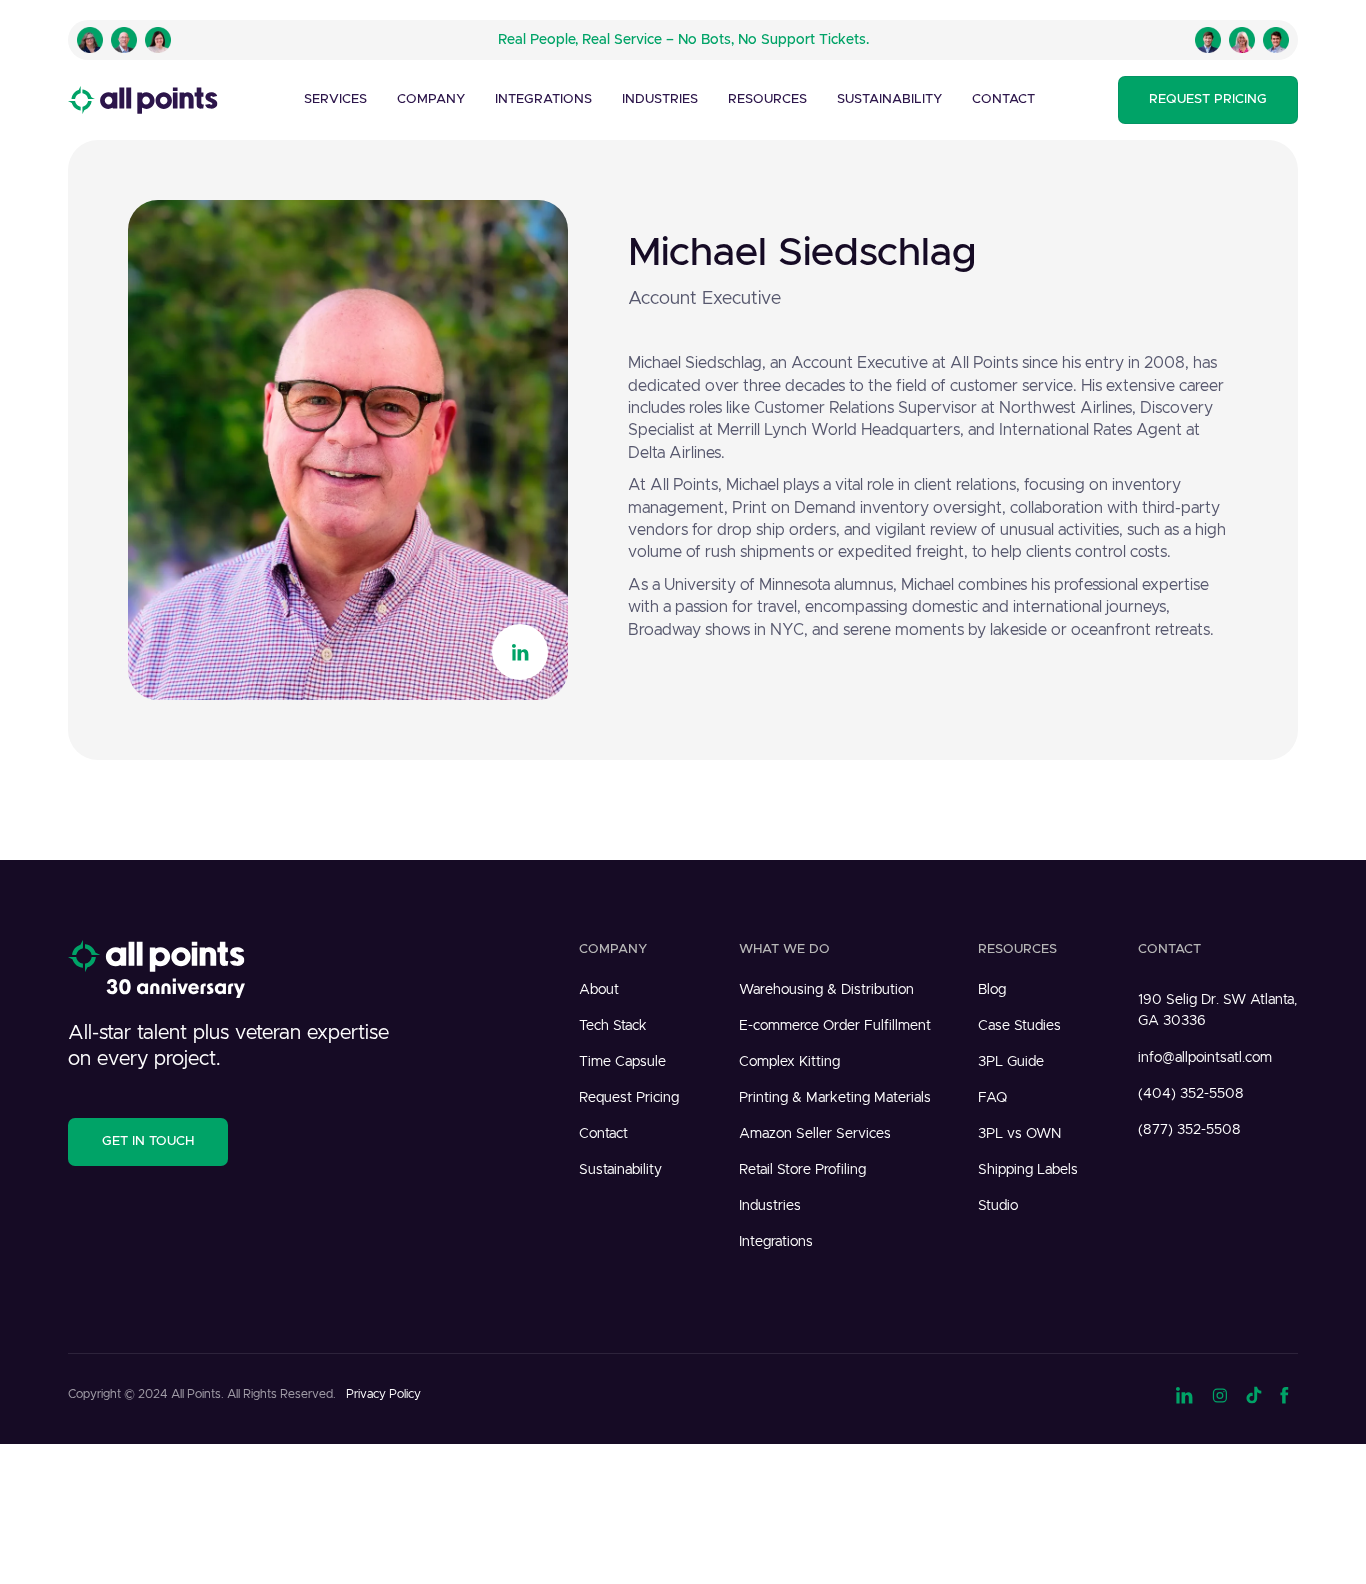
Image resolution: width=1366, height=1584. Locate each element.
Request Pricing (629, 1098)
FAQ (992, 1098)
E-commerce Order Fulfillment (835, 1026)
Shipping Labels (1028, 1170)
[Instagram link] (1220, 1393)
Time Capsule (622, 1062)
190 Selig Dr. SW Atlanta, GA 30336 (1217, 1010)
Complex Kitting (789, 1062)
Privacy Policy (383, 1394)
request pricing (1208, 99)
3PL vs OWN (1019, 1134)
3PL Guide (1011, 1062)
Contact (1003, 99)
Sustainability (889, 99)
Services (335, 99)
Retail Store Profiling (802, 1170)
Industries (770, 1206)
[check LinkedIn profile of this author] (520, 652)
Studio (998, 1206)
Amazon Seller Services (815, 1134)
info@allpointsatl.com (1205, 1058)
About (599, 990)
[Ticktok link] (1254, 1393)
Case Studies (1019, 1026)
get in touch (148, 1141)
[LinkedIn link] (1185, 1393)
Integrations (543, 99)
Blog (992, 990)
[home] (143, 100)
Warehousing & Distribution (826, 990)
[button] (335, 100)
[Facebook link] (1289, 1393)
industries (660, 99)
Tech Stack (613, 1026)
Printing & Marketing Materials (835, 1098)
